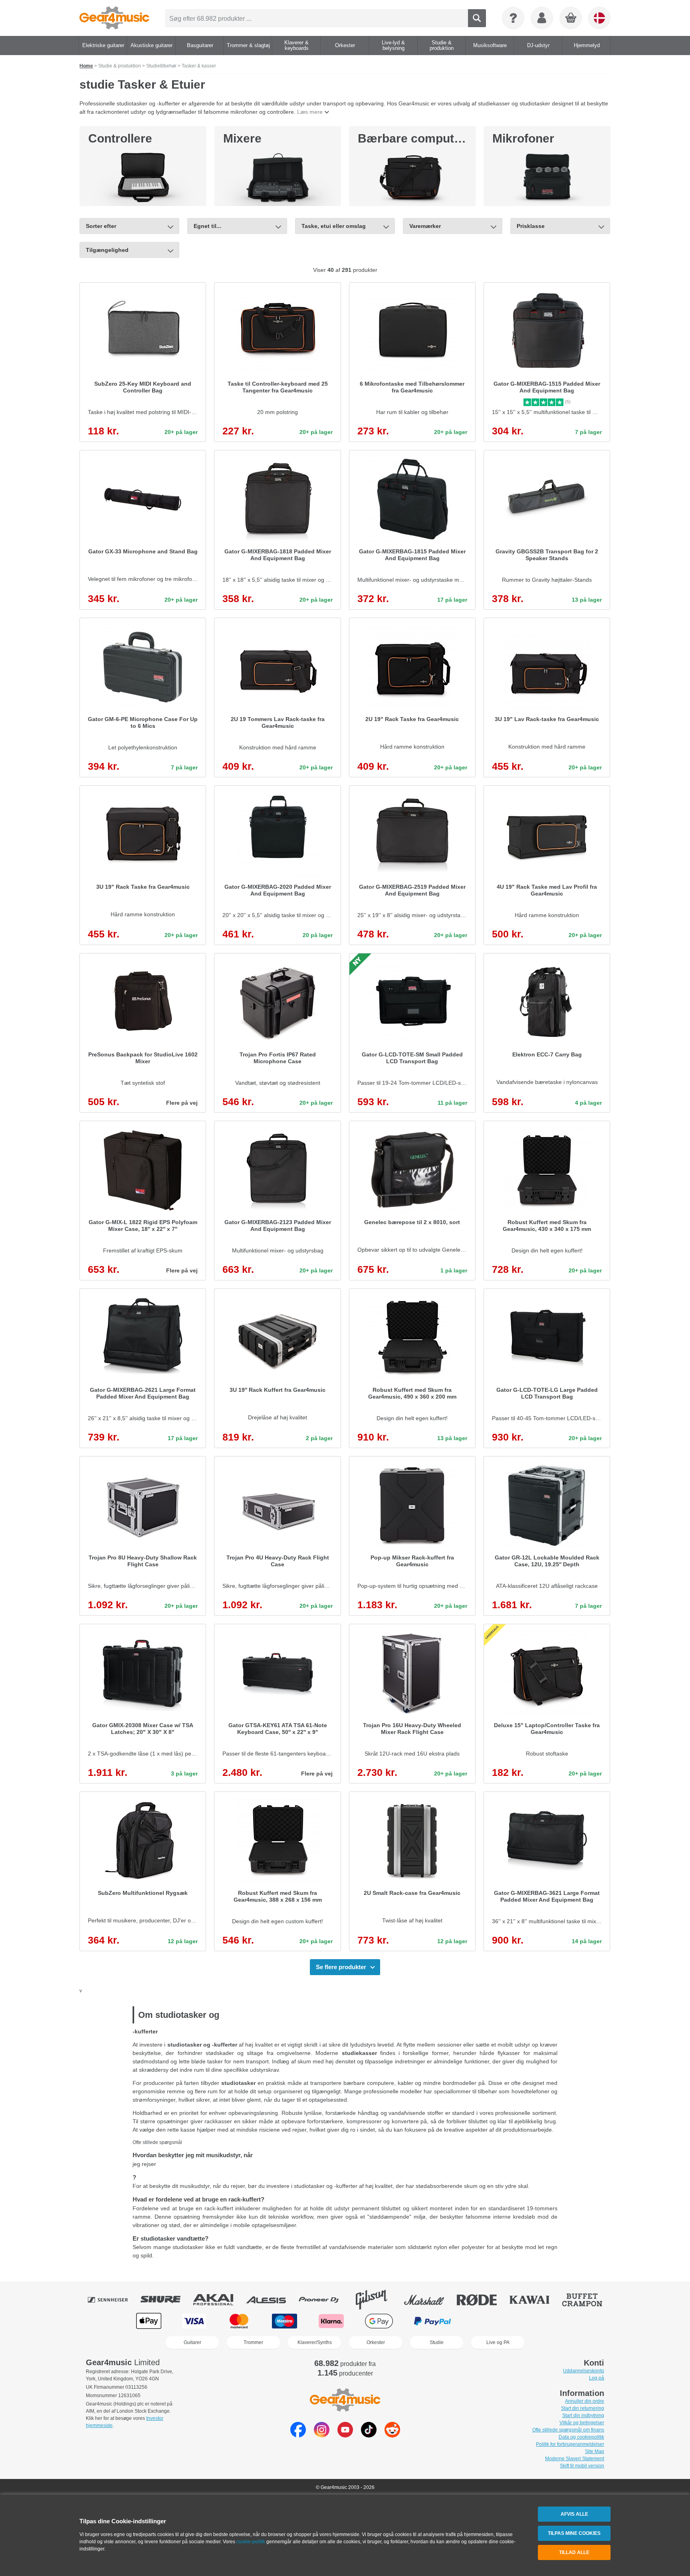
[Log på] (542, 18)
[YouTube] (345, 2435)
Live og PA (498, 2342)
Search (477, 18)
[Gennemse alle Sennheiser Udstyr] (113, 2300)
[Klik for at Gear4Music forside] (114, 18)
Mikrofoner (523, 138)
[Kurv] (571, 18)
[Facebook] (298, 2435)
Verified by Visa (540, 2321)
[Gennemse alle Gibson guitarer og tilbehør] (377, 2300)
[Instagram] (322, 2435)
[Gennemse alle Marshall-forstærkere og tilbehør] (430, 2300)
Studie (437, 2342)
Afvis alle (574, 2514)
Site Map (595, 2451)
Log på (597, 2378)
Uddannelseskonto (584, 2371)
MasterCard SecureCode (489, 2321)
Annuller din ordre (585, 2401)
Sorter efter (101, 226)
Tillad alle (574, 2552)
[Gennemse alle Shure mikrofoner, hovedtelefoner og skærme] (166, 2300)
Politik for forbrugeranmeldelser (570, 2444)
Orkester (376, 2342)
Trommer (253, 2342)
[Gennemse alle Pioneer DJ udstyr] (324, 2300)
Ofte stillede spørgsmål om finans (568, 2430)
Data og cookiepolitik (581, 2437)
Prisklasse (531, 226)
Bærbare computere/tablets (436, 138)
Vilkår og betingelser (582, 2423)
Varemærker (425, 226)
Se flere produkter (341, 1967)
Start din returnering (583, 2408)
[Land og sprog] (599, 18)
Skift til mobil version (582, 2466)
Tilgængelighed (107, 250)
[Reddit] (392, 2435)
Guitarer (192, 2342)
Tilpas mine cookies (574, 2533)
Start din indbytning (583, 2415)
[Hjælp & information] (513, 18)
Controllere (120, 138)
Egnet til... (207, 226)
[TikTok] (369, 2435)
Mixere (242, 138)
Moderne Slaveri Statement (575, 2459)
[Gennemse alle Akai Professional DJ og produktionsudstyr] (219, 2300)
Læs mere (310, 112)
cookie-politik (251, 2542)
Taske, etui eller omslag (334, 226)
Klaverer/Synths (315, 2342)
